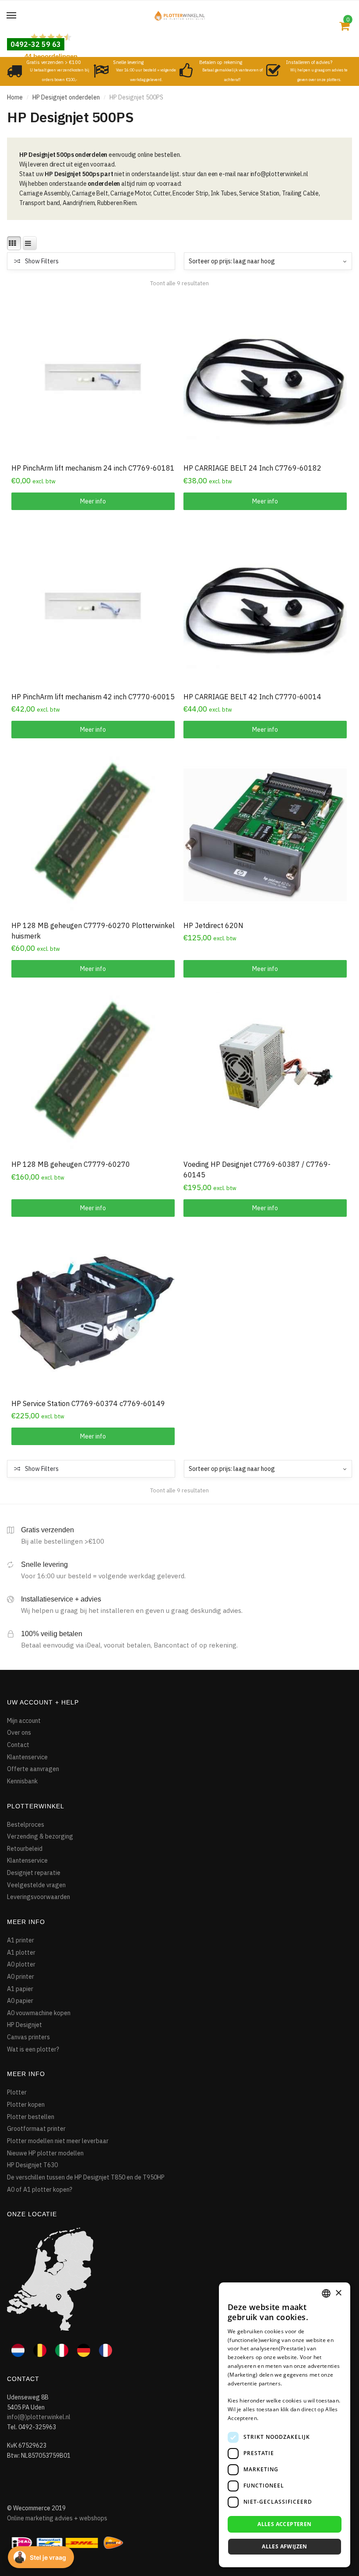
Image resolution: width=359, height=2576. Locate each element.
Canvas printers (28, 2037)
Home (15, 97)
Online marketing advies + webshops (57, 2518)
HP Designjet (25, 2025)
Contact (18, 1745)
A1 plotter (21, 1952)
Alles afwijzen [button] (285, 2546)
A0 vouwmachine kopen (39, 2013)
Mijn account (24, 1721)
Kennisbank (22, 1781)
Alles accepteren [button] (284, 2524)
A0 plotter (21, 1964)
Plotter (17, 2092)
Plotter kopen (26, 2105)
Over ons (19, 1733)
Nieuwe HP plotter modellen (45, 2153)
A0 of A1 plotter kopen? (40, 2190)
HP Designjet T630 (32, 2165)
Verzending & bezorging (40, 1836)
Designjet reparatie (34, 1873)
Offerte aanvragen (33, 1769)
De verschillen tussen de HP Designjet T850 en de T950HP (86, 2177)
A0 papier (20, 2001)
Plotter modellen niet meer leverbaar (58, 2141)
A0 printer (21, 1977)
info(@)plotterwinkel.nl (39, 2417)
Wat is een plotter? (33, 2049)
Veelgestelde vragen (36, 1885)
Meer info (93, 501)
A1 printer (21, 1940)
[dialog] (285, 2425)
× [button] (338, 2293)
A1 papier (20, 1989)
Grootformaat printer (36, 2129)
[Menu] (12, 16)
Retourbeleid (25, 1849)
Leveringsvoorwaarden (39, 1897)
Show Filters (42, 261)
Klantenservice (27, 1757)
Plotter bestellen (31, 2117)
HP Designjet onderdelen (66, 97)
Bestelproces (26, 1825)
